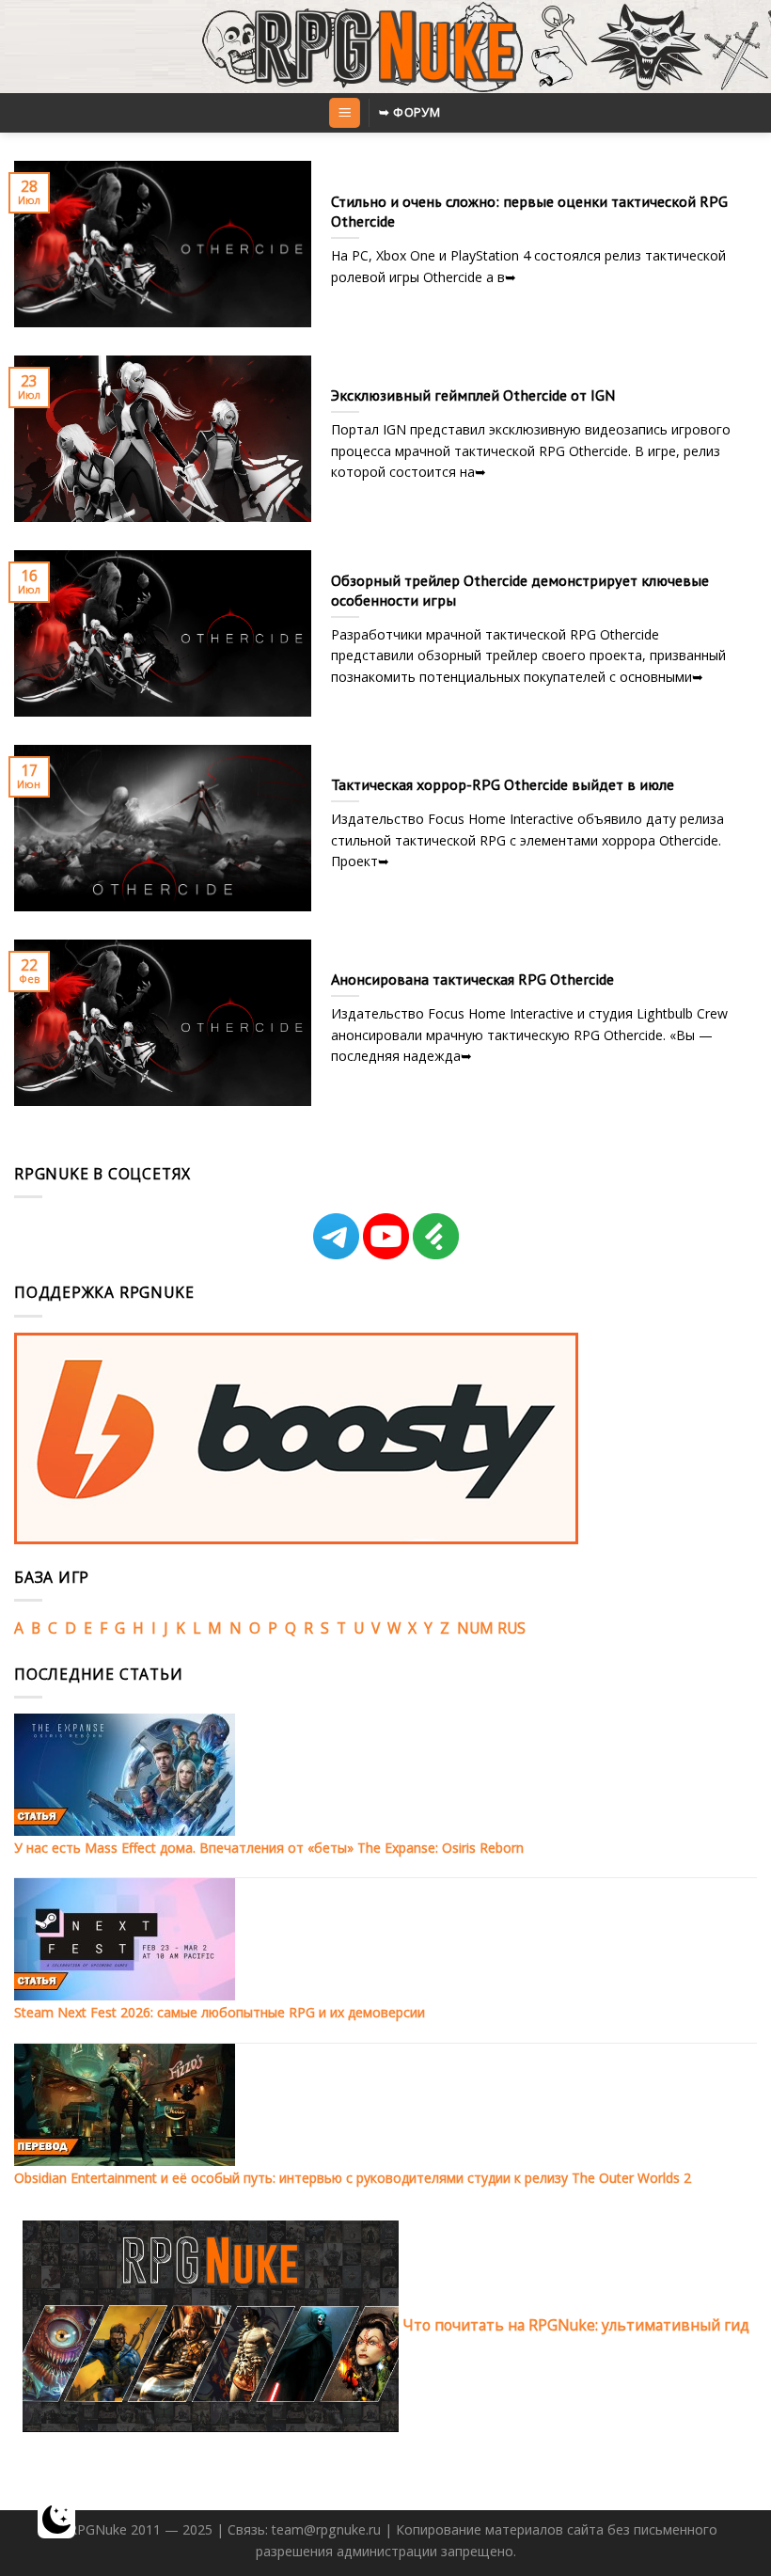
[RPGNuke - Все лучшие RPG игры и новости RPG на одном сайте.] (386, 47)
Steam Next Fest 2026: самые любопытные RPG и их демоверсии (220, 2012)
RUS (511, 1628)
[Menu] (344, 113)
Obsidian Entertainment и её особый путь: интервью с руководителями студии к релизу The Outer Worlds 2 (353, 2178)
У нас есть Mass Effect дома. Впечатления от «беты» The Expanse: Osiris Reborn (269, 1848)
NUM (475, 1628)
